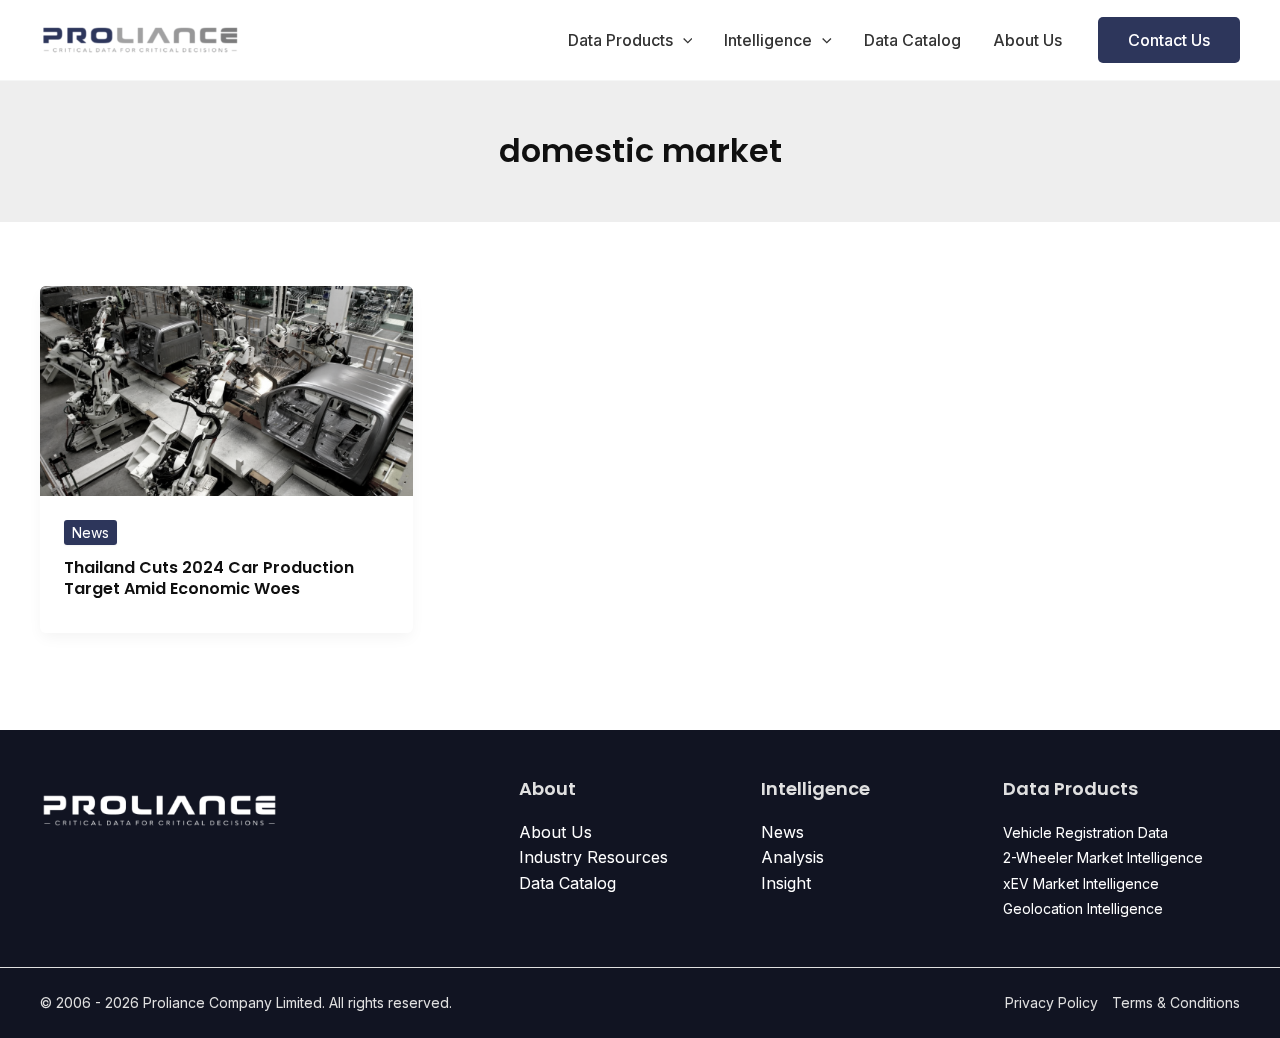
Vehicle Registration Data (1085, 832)
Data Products (620, 40)
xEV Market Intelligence (1081, 883)
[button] (683, 40)
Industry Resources (593, 857)
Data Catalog (912, 40)
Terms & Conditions (1176, 1002)
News (90, 532)
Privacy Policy (1051, 1002)
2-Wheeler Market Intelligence (1103, 857)
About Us (1027, 40)
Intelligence (768, 40)
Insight (786, 883)
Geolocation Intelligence (1083, 908)
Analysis (792, 857)
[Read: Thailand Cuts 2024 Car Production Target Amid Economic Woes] (226, 389)
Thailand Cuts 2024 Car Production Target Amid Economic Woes (209, 578)
